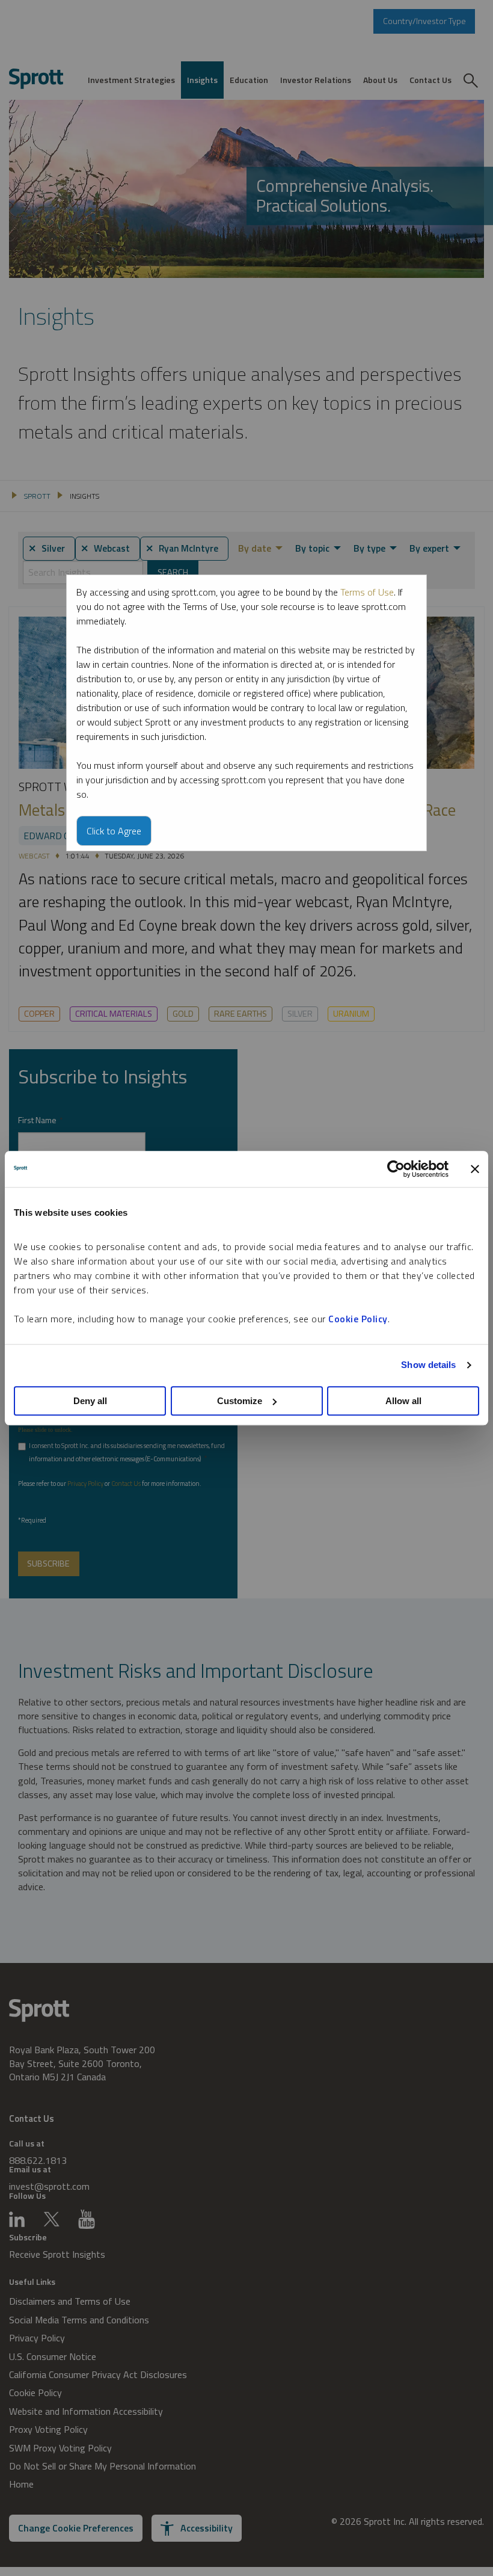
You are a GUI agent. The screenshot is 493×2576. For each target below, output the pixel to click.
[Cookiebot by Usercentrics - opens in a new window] (396, 1169)
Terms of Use (367, 592)
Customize (240, 1401)
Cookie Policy (358, 1319)
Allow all (403, 1401)
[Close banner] (475, 1169)
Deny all (90, 1401)
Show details (428, 1365)
